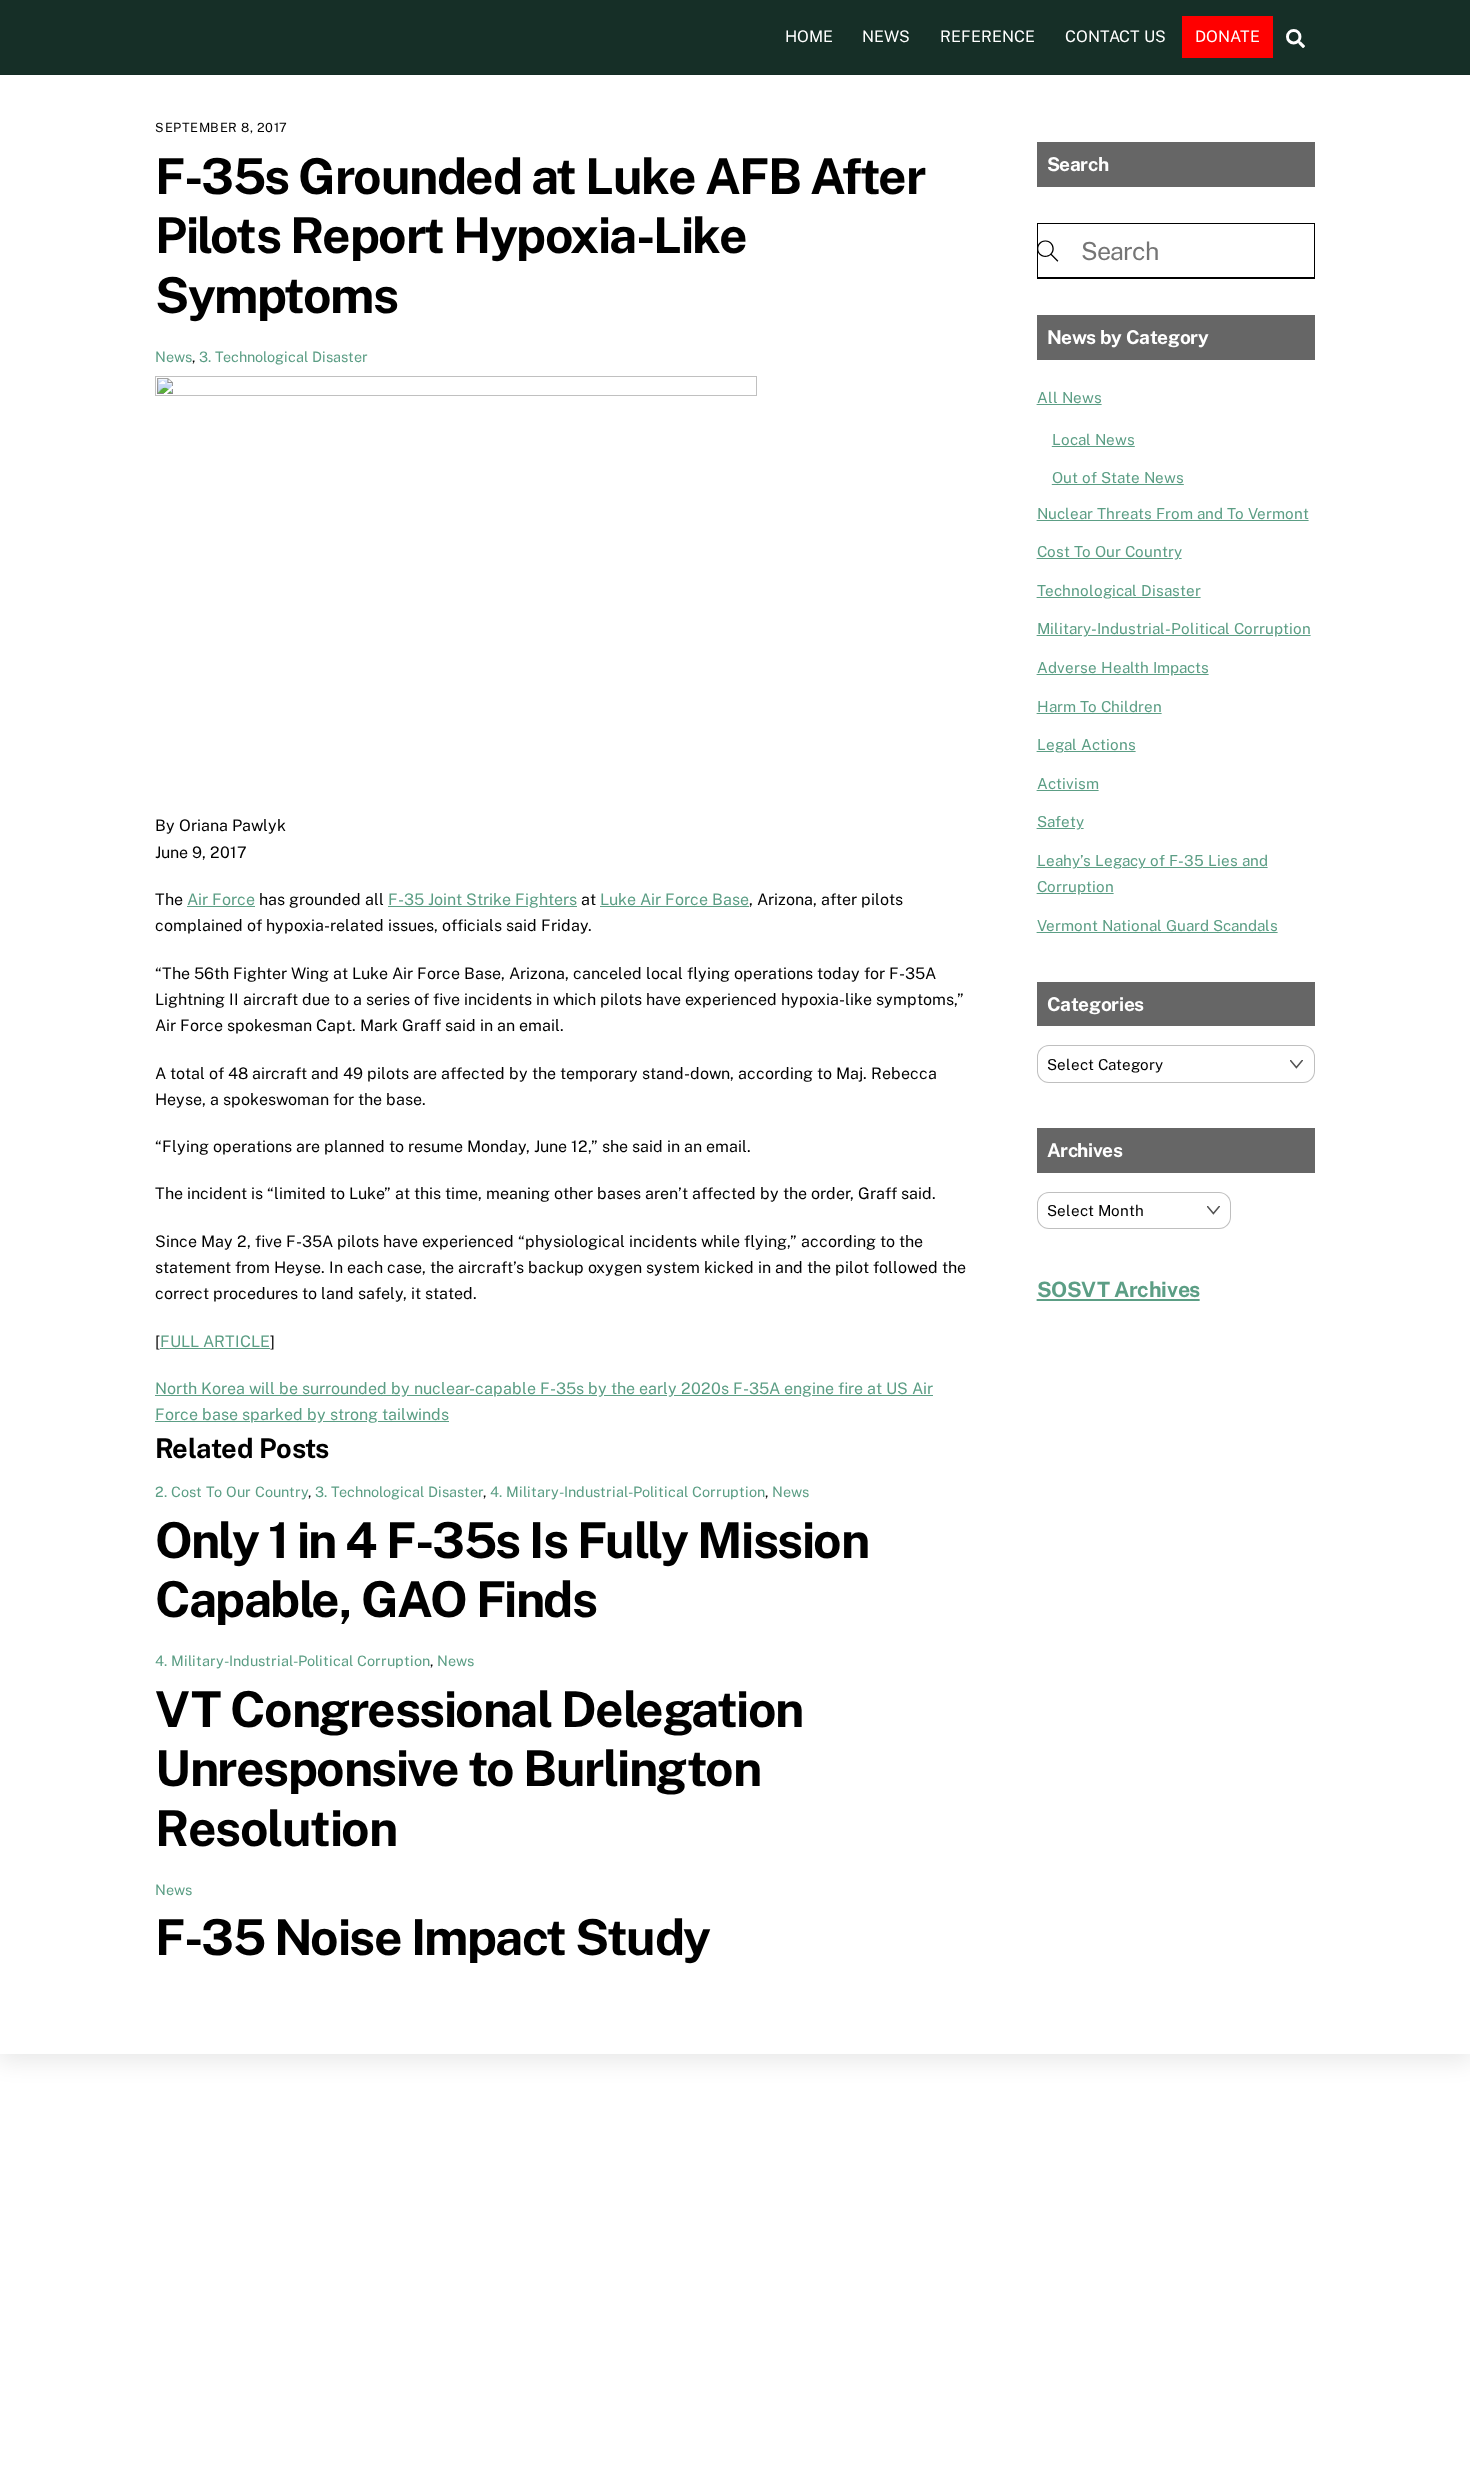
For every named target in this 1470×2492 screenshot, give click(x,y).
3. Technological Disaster (283, 356)
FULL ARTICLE (215, 1341)
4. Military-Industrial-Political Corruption (627, 1491)
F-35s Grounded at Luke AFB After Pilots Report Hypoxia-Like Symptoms (539, 235)
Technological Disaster (1119, 590)
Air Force (221, 899)
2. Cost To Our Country (231, 1491)
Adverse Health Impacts (1123, 667)
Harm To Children (1099, 706)
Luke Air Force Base (674, 899)
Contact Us (1115, 36)
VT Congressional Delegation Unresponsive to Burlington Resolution (479, 1768)
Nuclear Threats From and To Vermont (1173, 513)
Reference (987, 36)
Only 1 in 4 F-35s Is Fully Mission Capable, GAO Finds (511, 1570)
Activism (1068, 783)
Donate (1227, 36)
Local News (1093, 439)
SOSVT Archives (1118, 1289)
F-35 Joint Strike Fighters (482, 899)
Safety (1060, 821)
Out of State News (1118, 477)
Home (809, 36)
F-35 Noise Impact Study (432, 1937)
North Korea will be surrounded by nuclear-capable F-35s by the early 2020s (442, 1388)
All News (1069, 397)
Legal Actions (1086, 744)
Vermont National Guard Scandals (1157, 925)
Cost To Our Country (1109, 551)
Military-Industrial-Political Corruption (1174, 628)
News (886, 36)
